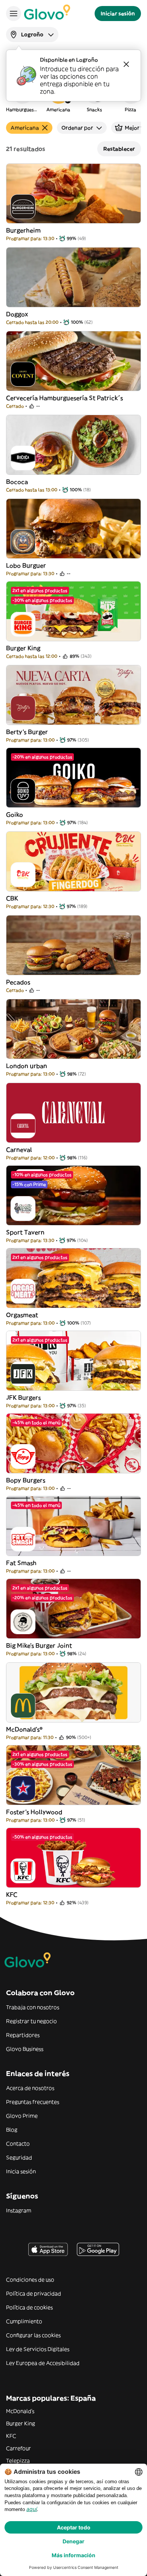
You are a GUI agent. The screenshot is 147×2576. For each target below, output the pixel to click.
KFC (11, 2436)
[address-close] (126, 64)
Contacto (18, 2144)
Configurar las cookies (33, 2335)
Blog (12, 2130)
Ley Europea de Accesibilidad (43, 2363)
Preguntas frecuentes (33, 2102)
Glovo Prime (22, 2116)
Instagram (19, 2210)
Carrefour (18, 2448)
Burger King (21, 2423)
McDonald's (20, 2411)
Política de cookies (29, 2307)
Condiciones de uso (30, 2280)
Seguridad (19, 2157)
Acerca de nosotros (30, 2088)
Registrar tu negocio (31, 2021)
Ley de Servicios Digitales (38, 2349)
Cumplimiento (24, 2321)
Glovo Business (25, 2049)
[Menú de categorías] (14, 14)
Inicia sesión (21, 2171)
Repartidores (23, 2035)
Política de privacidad (34, 2293)
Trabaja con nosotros (33, 2007)
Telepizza (18, 2461)
